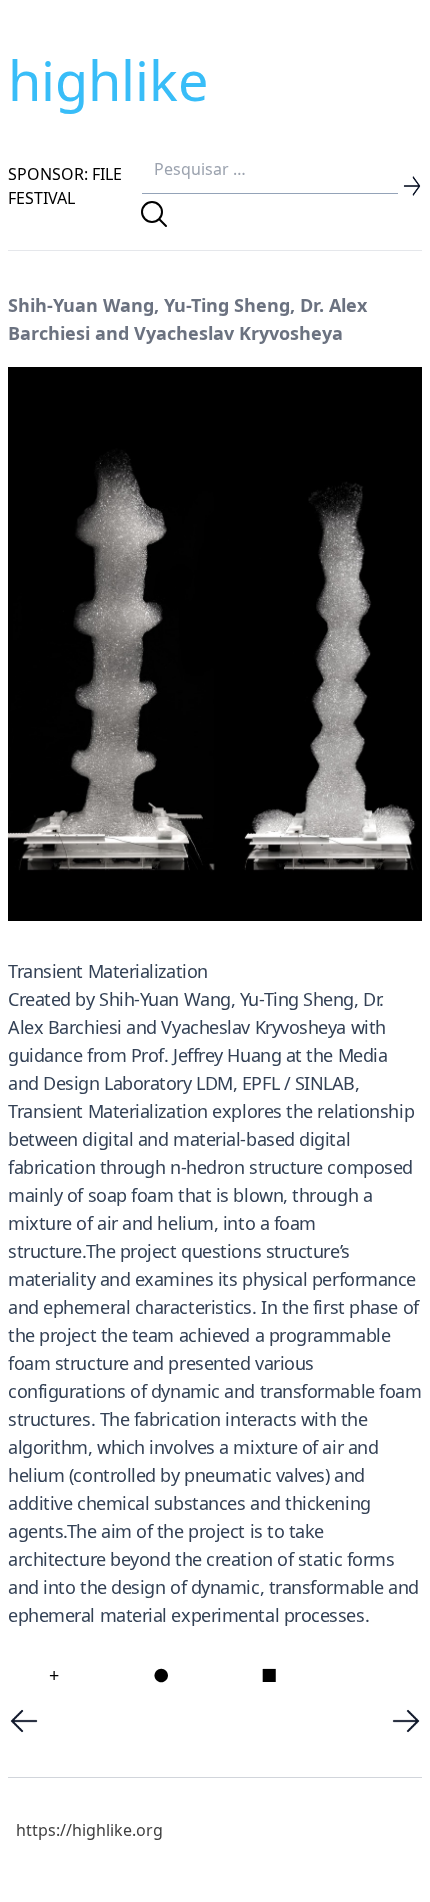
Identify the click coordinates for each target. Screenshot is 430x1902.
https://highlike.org (89, 1830)
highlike (108, 80)
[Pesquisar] (154, 214)
